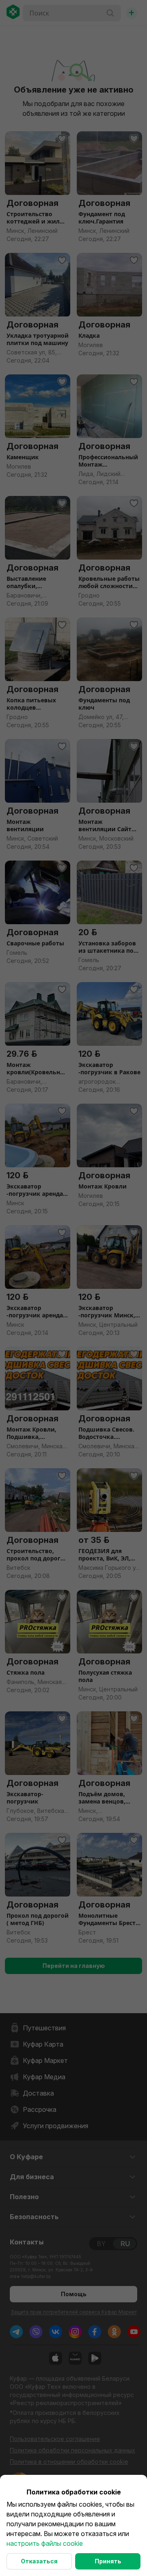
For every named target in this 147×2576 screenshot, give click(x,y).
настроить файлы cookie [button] (45, 2543)
